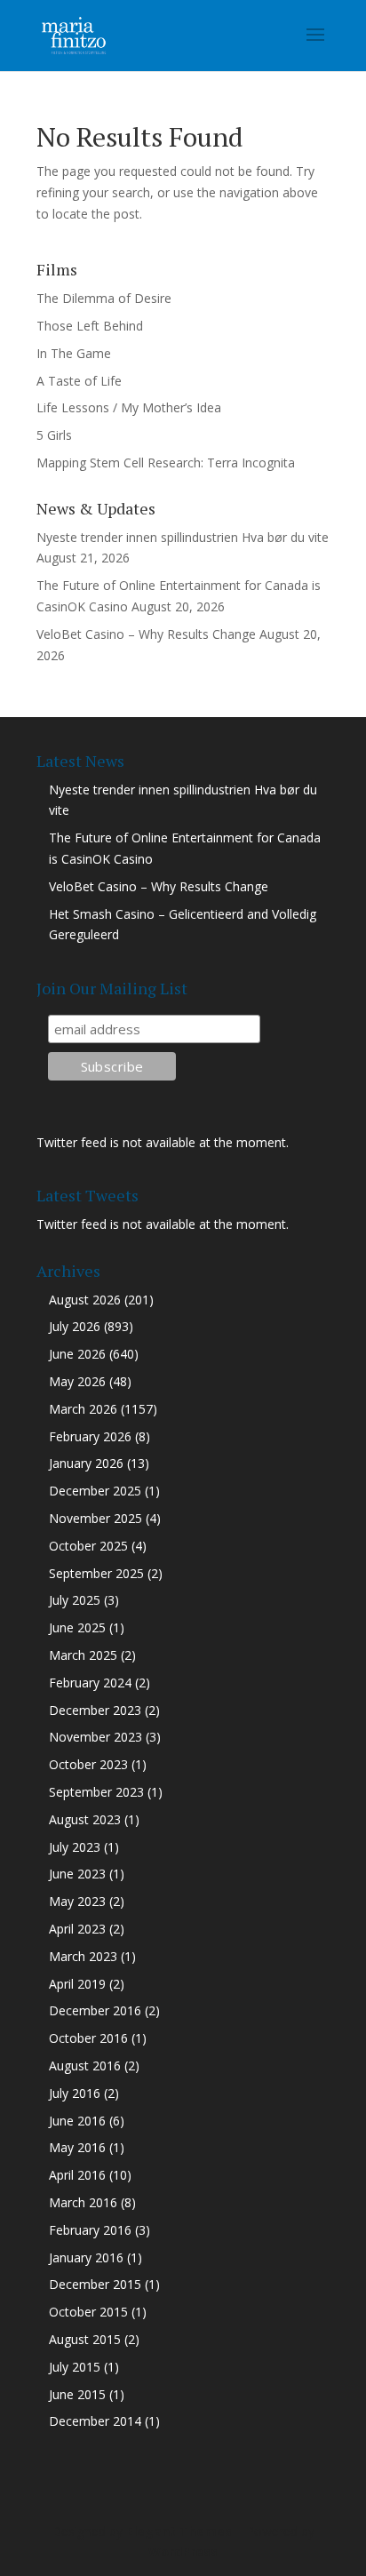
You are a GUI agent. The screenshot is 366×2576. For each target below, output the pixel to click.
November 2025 (95, 1518)
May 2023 (77, 1901)
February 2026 (90, 1436)
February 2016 (90, 2230)
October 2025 (88, 1546)
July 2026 (75, 1326)
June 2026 (77, 1354)
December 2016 (95, 2010)
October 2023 (88, 1764)
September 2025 (96, 1573)
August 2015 (85, 2339)
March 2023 (83, 1956)
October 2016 (88, 2038)
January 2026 (86, 1463)
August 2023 (85, 1819)
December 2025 (95, 1491)
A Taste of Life (79, 381)
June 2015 (77, 2394)
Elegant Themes (179, 2531)
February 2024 (90, 1683)
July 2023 (75, 1847)
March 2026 (83, 1409)
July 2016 (75, 2093)
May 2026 (77, 1381)
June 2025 (77, 1627)
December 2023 (95, 1710)
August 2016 (85, 2066)
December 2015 (95, 2284)
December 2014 (95, 2421)
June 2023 (77, 1874)
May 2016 (77, 2147)
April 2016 (77, 2175)
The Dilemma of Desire (104, 298)
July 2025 (75, 1600)
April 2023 (77, 1929)
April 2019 (77, 1984)
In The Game (74, 353)
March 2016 (83, 2202)
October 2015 (88, 2312)
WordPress (183, 2552)
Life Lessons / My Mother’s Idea (129, 407)
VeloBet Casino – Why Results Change (146, 634)
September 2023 (96, 1792)
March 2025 (83, 1655)
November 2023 (95, 1737)
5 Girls (54, 435)
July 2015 (75, 2367)
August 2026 (85, 1300)
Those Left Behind (90, 326)
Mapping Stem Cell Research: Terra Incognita (166, 463)
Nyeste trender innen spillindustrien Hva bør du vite (183, 537)
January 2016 (86, 2257)
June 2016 (77, 2121)
